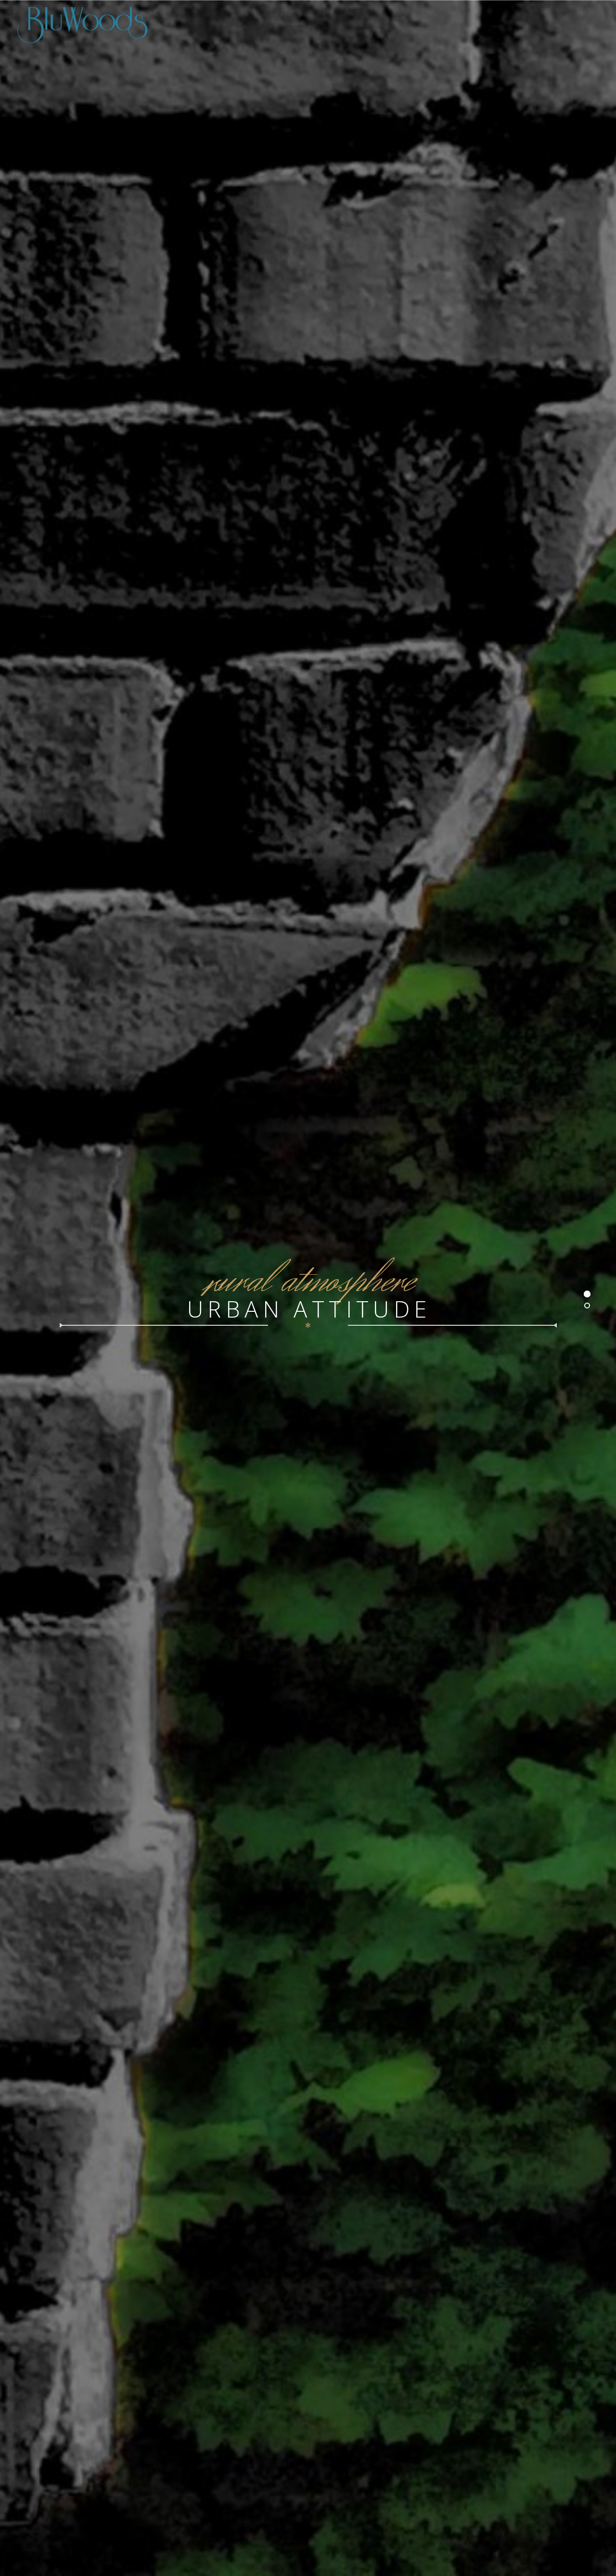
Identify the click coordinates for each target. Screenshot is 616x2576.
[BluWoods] (308, 24)
